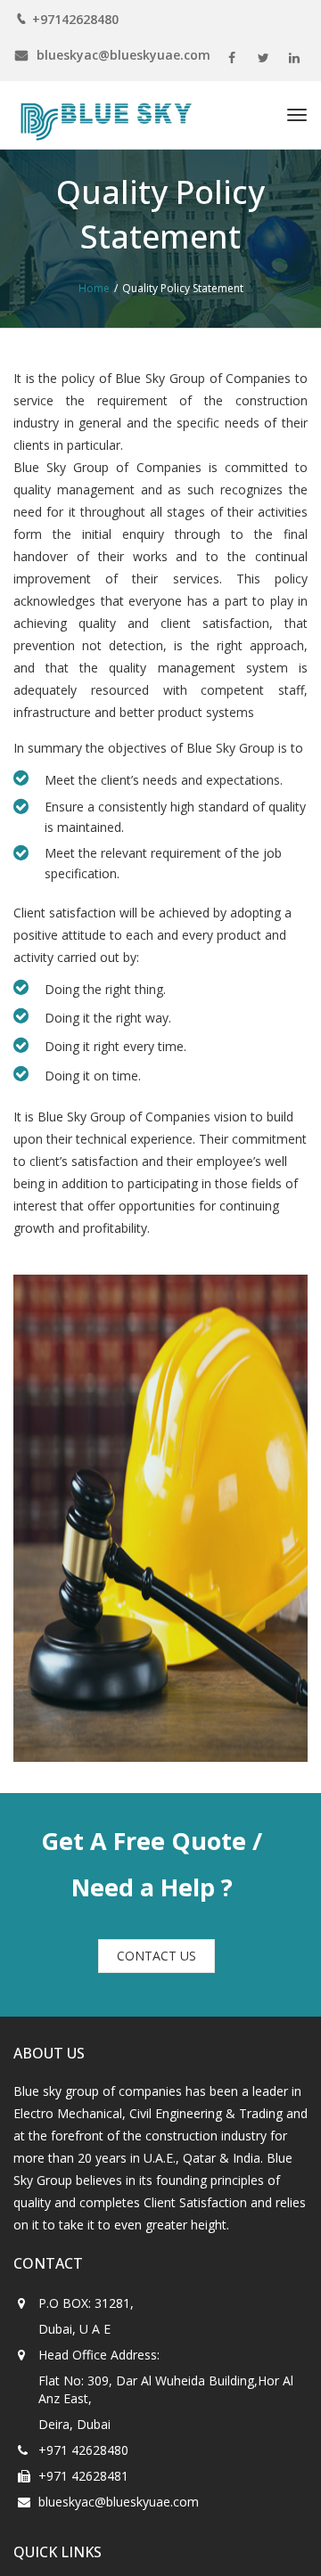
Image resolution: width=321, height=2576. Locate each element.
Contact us (156, 1932)
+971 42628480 (83, 2427)
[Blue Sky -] (103, 115)
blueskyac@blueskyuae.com (119, 2478)
